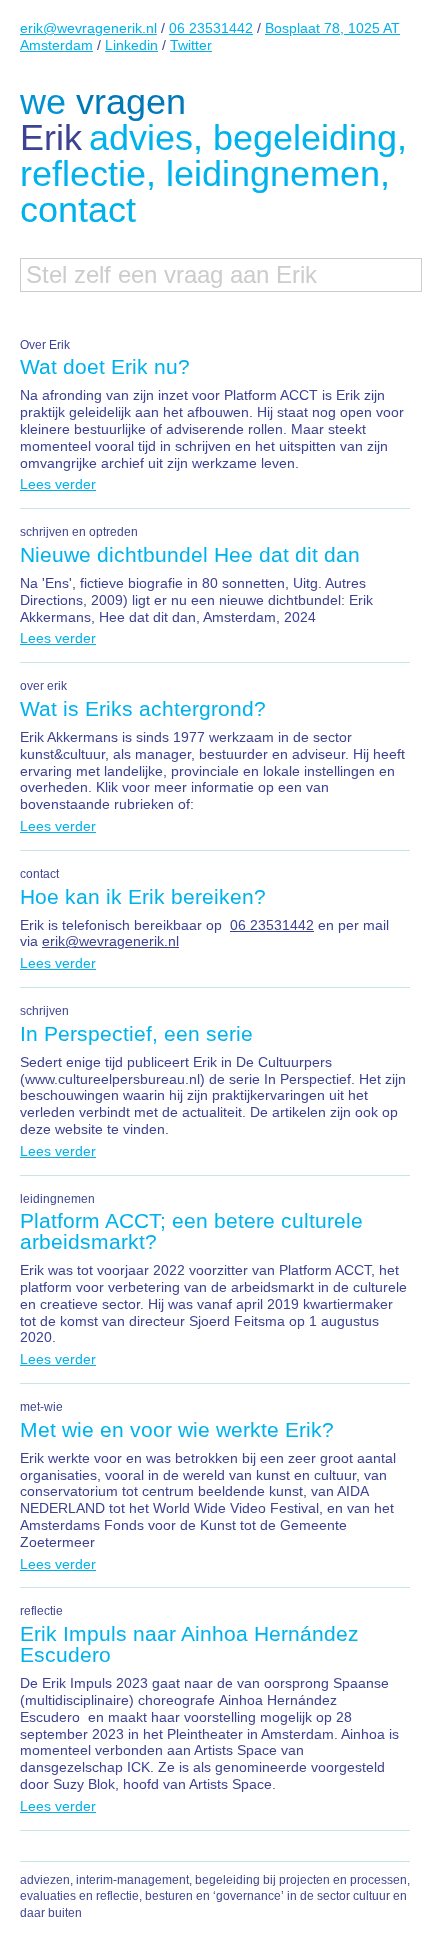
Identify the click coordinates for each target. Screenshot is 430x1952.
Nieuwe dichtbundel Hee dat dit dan (190, 554)
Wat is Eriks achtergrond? (143, 708)
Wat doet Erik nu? (105, 366)
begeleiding (305, 137)
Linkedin (131, 45)
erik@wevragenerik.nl (88, 28)
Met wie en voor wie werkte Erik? (177, 1429)
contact (78, 209)
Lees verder (58, 484)
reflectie (83, 173)
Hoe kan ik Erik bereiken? (143, 896)
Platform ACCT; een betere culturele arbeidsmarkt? (191, 1231)
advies (141, 137)
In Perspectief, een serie (136, 1033)
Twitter (191, 45)
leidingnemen (273, 173)
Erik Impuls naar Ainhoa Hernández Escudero (189, 1644)
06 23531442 (211, 28)
